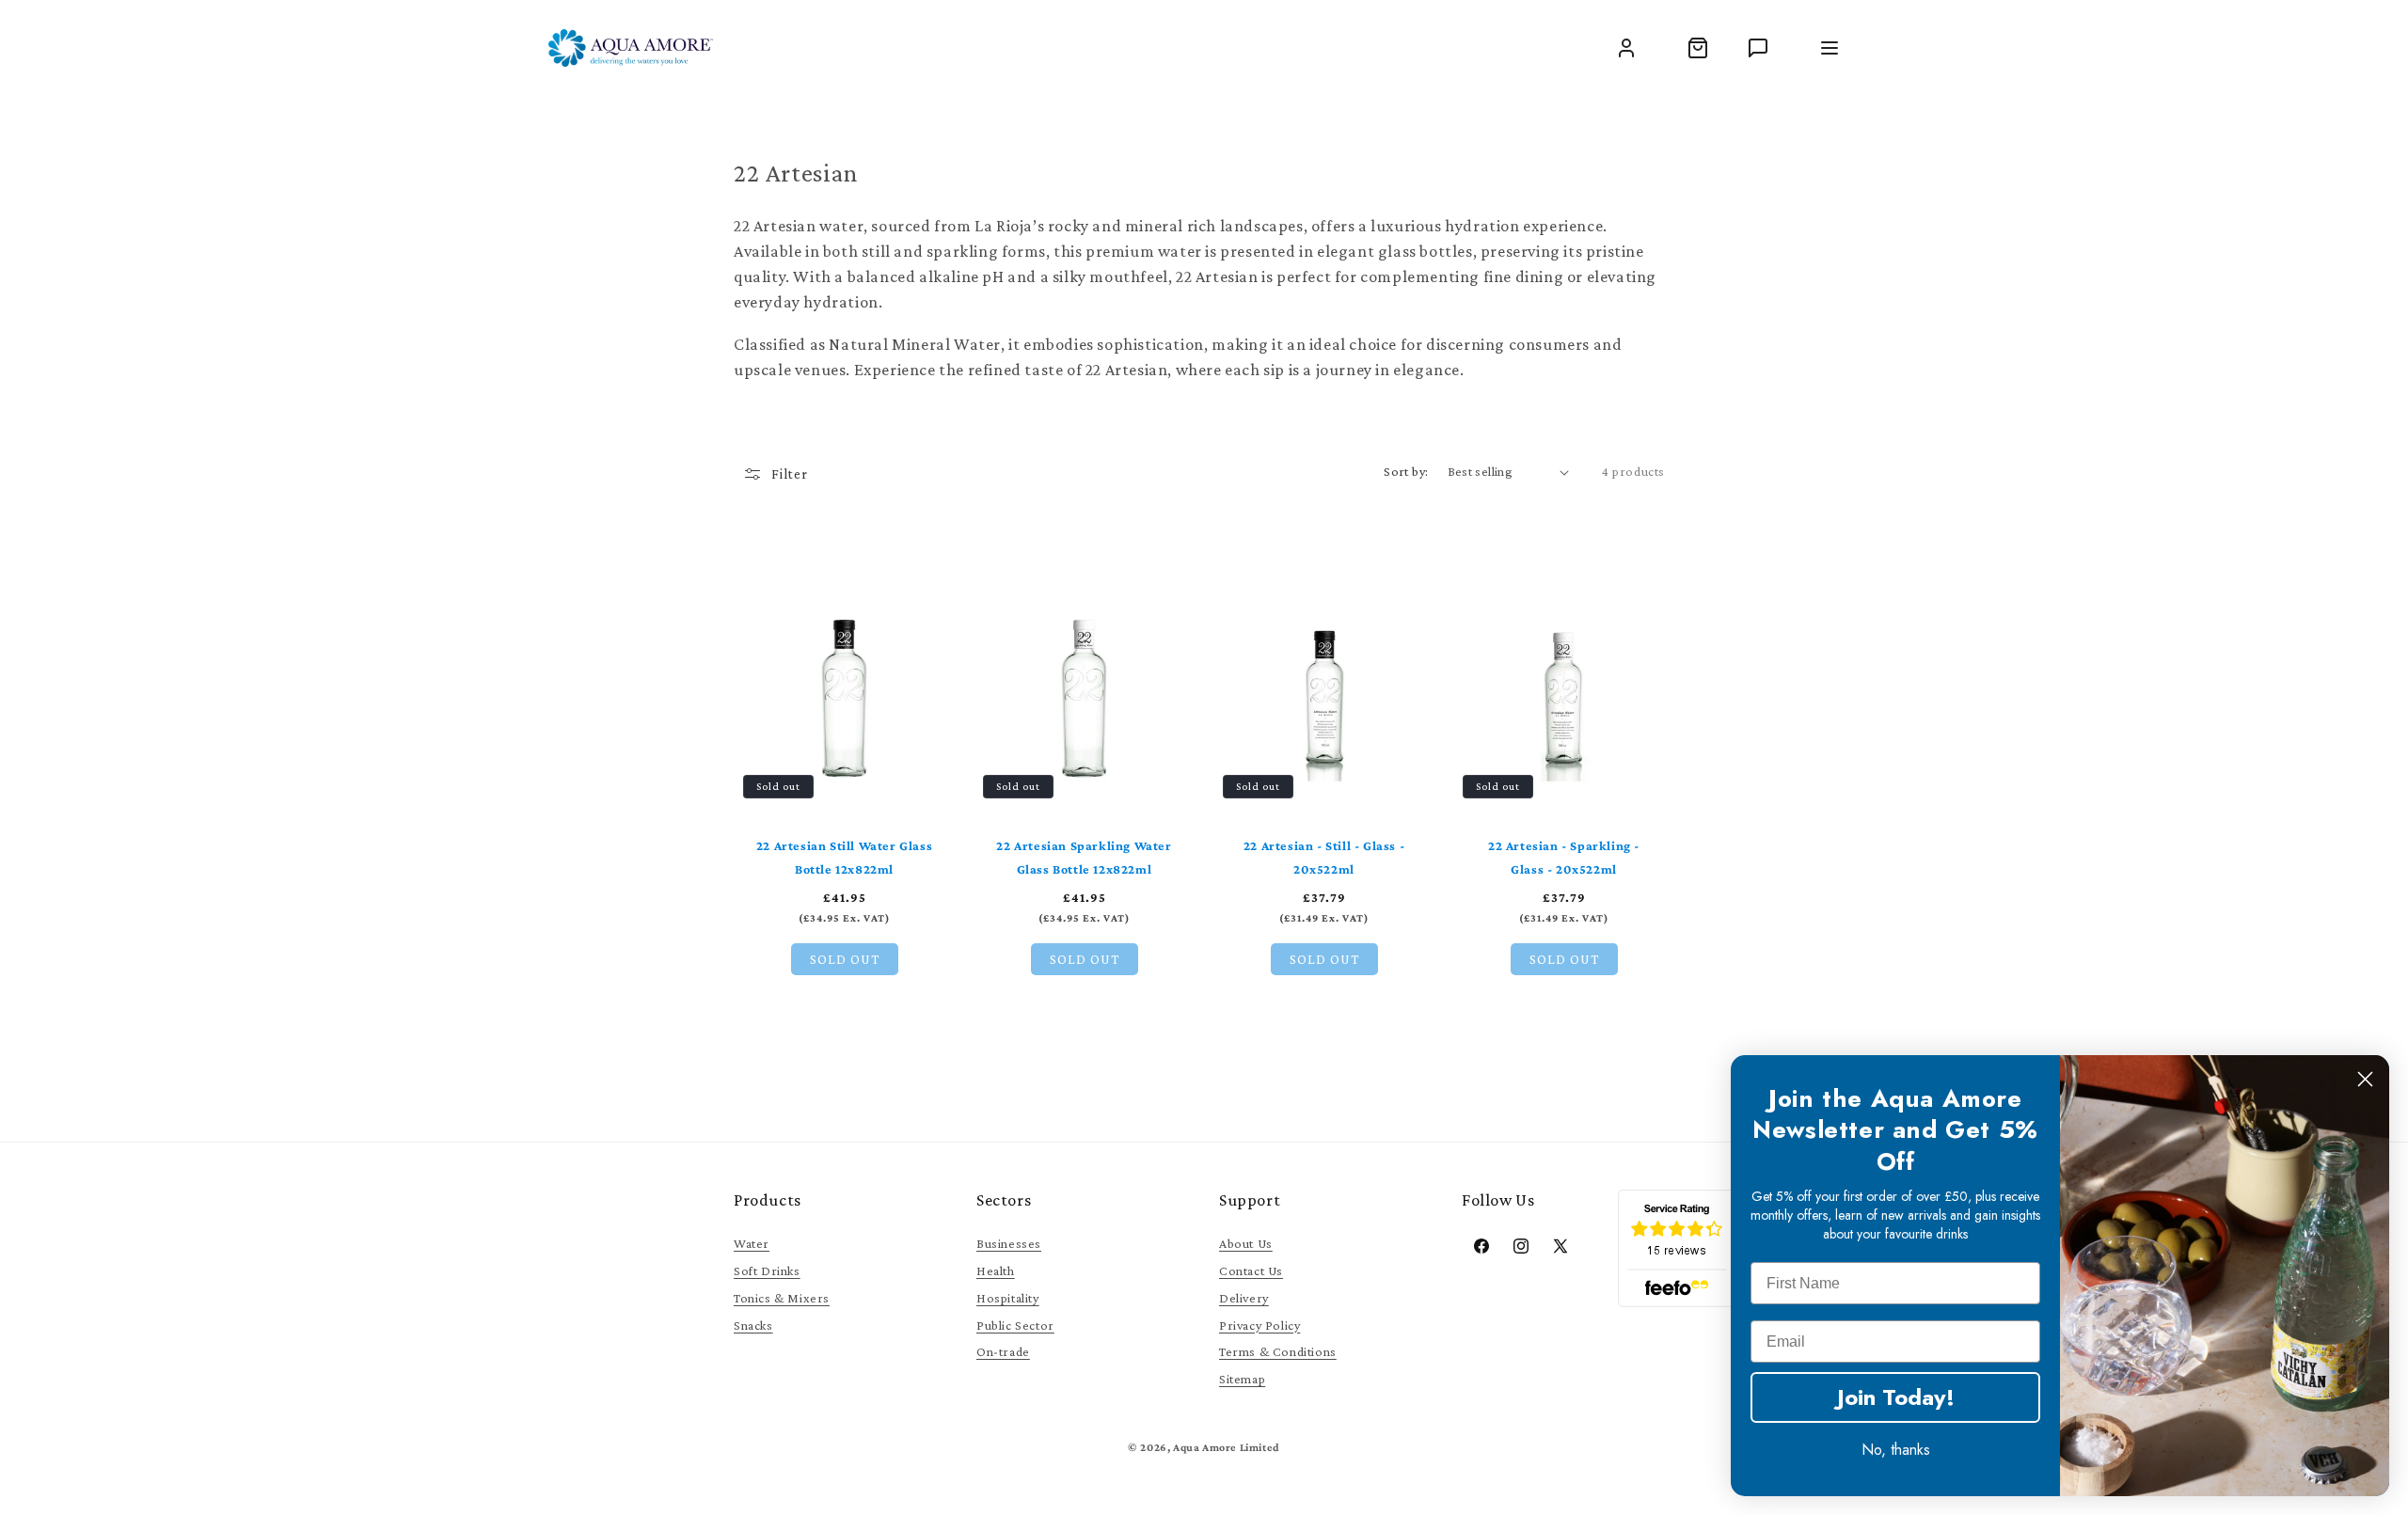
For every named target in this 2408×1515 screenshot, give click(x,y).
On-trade (1003, 1351)
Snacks (753, 1325)
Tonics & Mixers (782, 1298)
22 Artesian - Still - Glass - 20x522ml (1324, 857)
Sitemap (1242, 1379)
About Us (1246, 1243)
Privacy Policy (1259, 1325)
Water (752, 1243)
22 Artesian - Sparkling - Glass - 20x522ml (1564, 857)
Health (996, 1270)
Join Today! (1896, 1397)
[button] (1698, 48)
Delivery (1244, 1298)
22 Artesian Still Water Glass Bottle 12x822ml (844, 857)
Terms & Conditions (1278, 1351)
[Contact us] (1758, 48)
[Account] (1626, 48)
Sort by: (1406, 471)
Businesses (1009, 1243)
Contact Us (1251, 1270)
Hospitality (1008, 1298)
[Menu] (1830, 48)
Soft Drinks (767, 1270)
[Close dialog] (2365, 1079)
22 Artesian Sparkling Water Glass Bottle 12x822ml (1084, 857)
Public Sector (1015, 1325)
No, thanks (1896, 1450)
